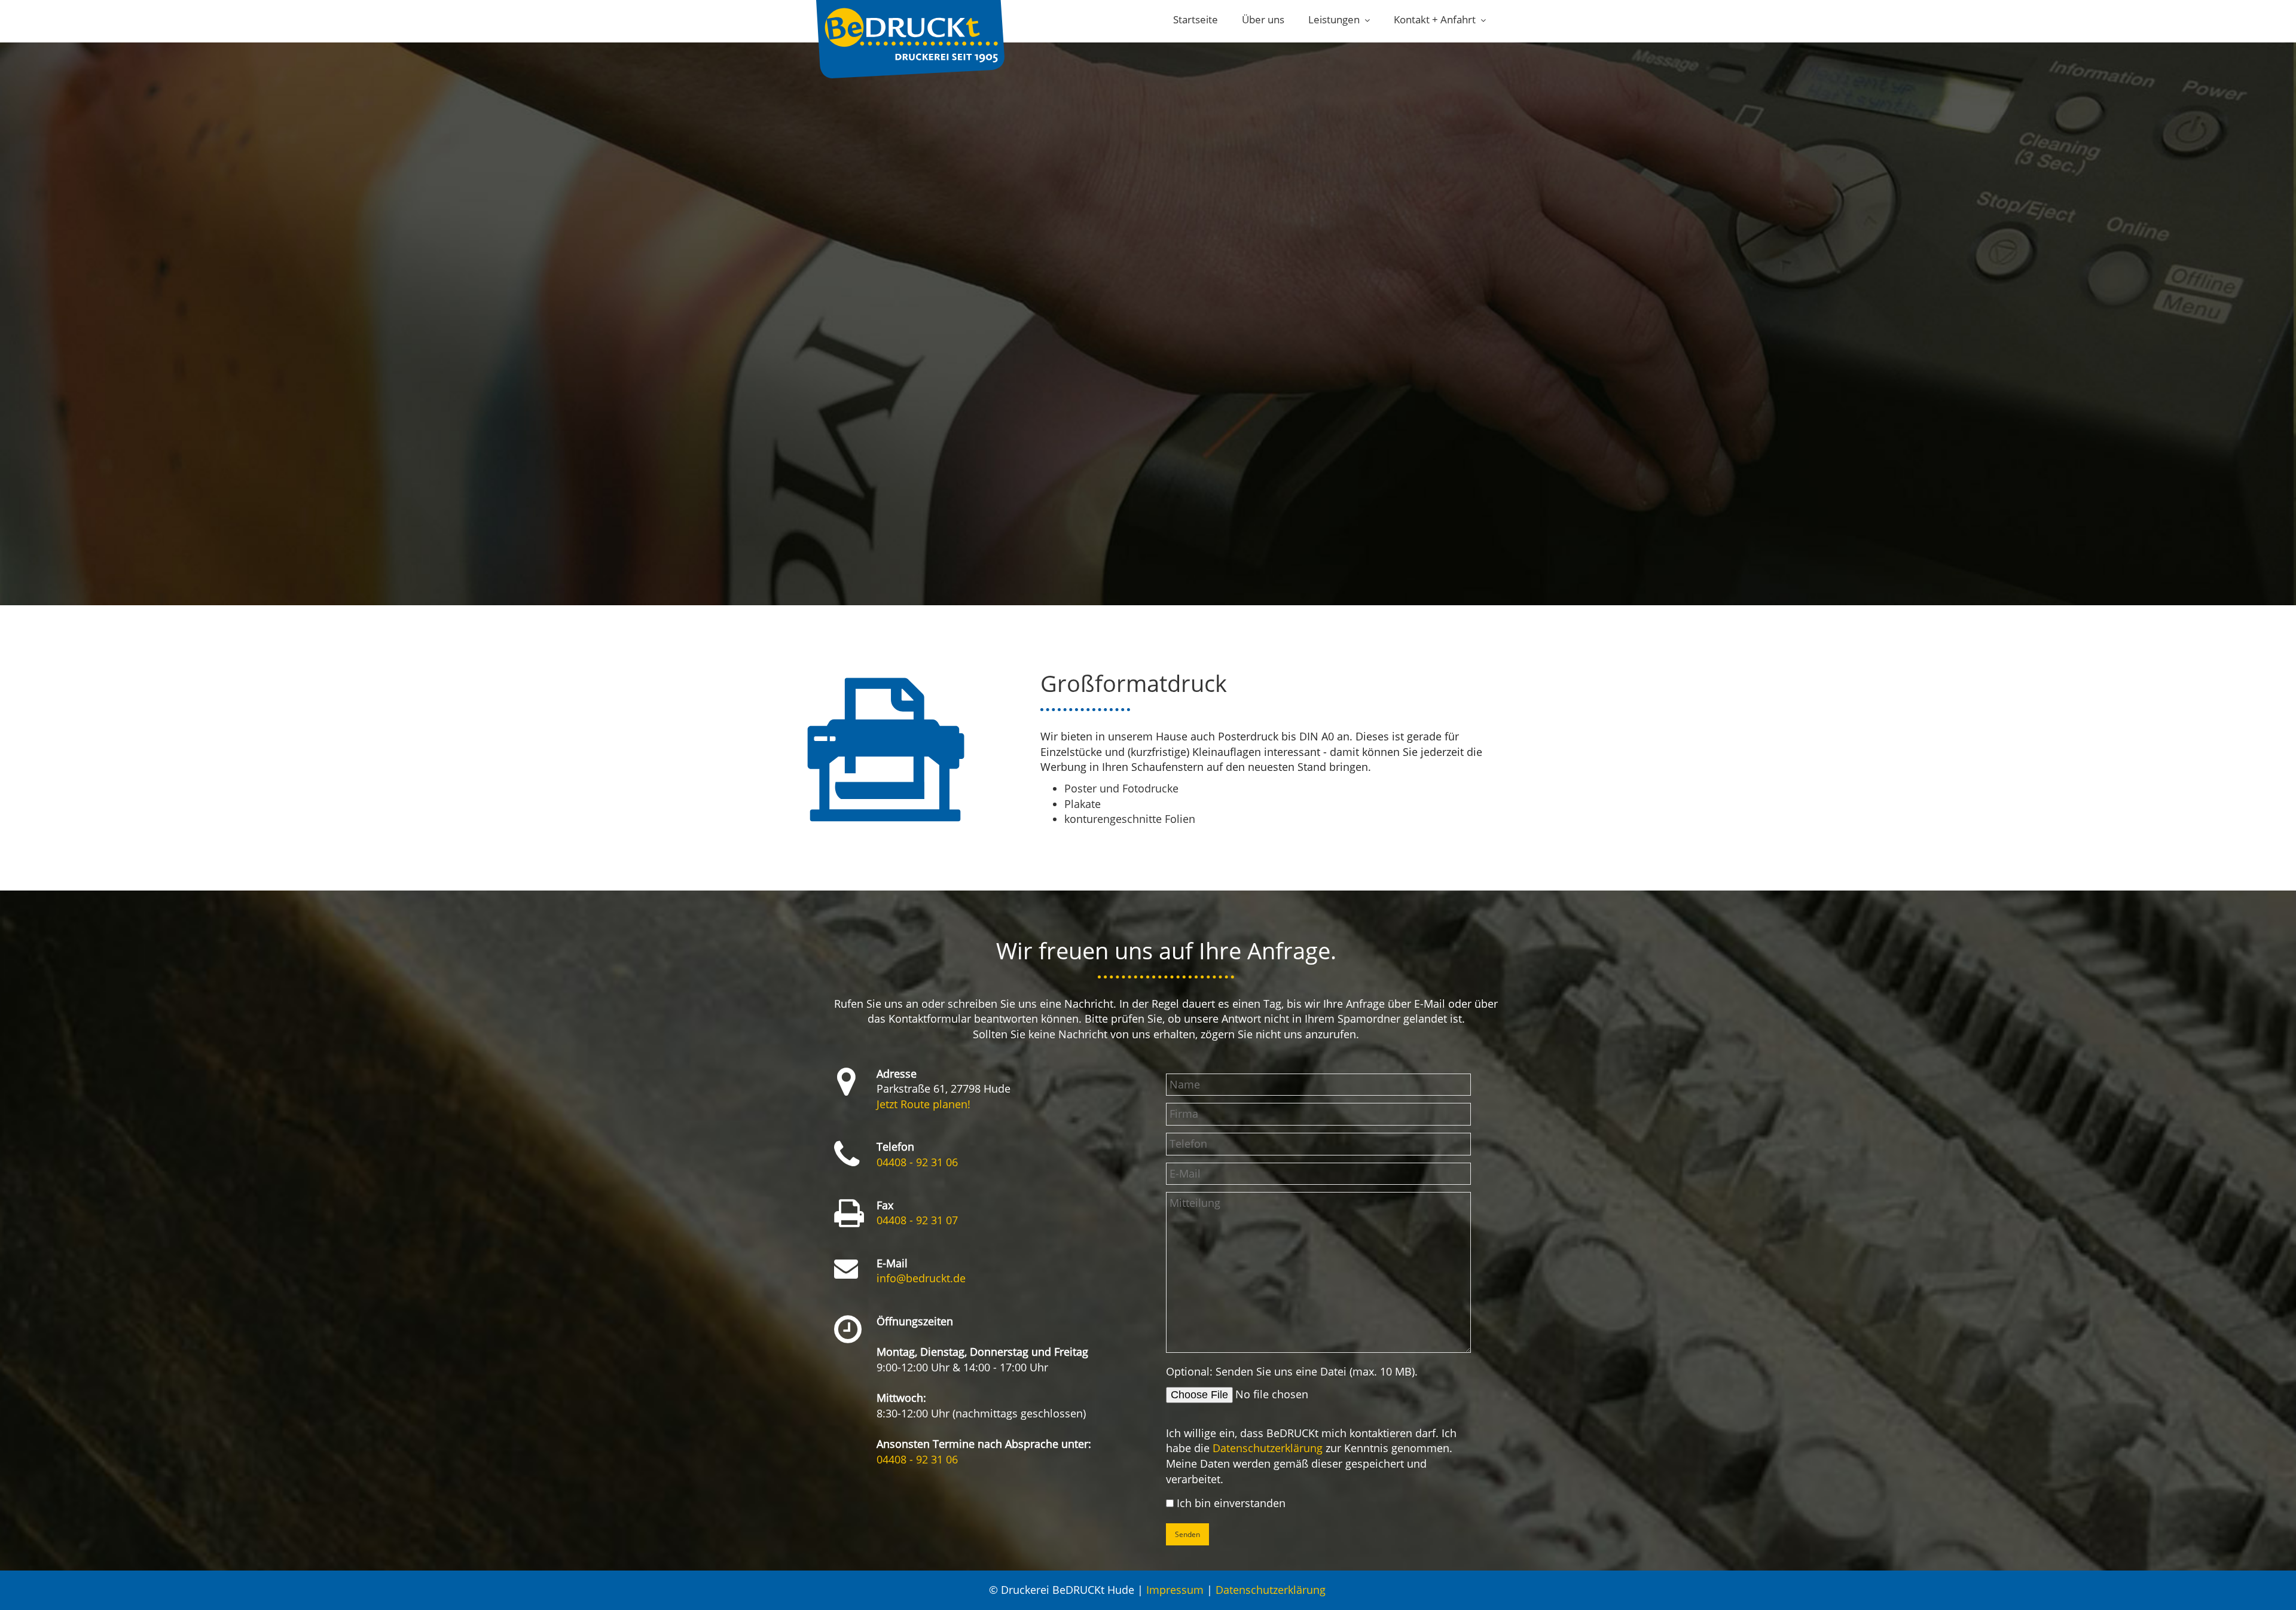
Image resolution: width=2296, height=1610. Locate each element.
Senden (1187, 1534)
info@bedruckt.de (921, 1278)
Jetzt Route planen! (923, 1104)
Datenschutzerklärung (1268, 1448)
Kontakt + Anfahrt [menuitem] (1435, 19)
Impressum (1175, 1590)
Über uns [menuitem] (1263, 19)
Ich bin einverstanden (1231, 1503)
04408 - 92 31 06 (917, 1162)
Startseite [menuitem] (1196, 19)
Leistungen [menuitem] (1334, 19)
